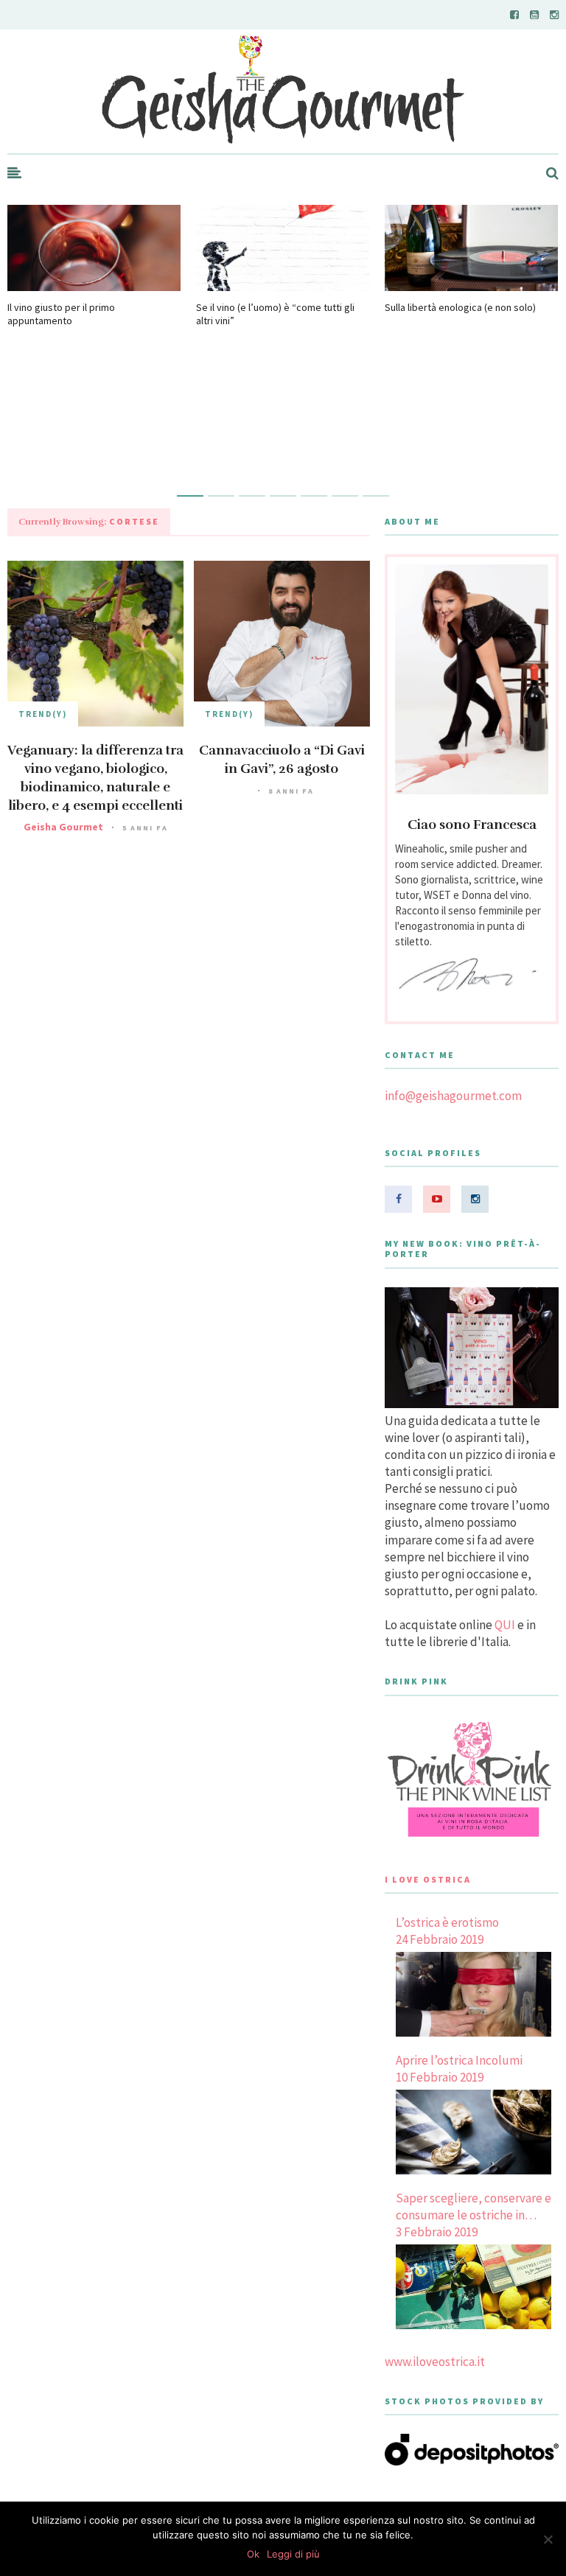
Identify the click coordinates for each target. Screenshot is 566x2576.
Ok (253, 2554)
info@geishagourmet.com (453, 1096)
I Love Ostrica (428, 1879)
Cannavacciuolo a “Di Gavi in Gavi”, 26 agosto (282, 759)
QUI (505, 1625)
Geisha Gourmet (63, 827)
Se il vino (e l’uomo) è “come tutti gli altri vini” (275, 314)
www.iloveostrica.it (435, 2362)
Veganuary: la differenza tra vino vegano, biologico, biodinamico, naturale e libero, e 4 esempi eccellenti (95, 778)
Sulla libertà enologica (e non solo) (460, 307)
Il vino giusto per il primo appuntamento (61, 314)
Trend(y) (43, 714)
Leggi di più (293, 2554)
